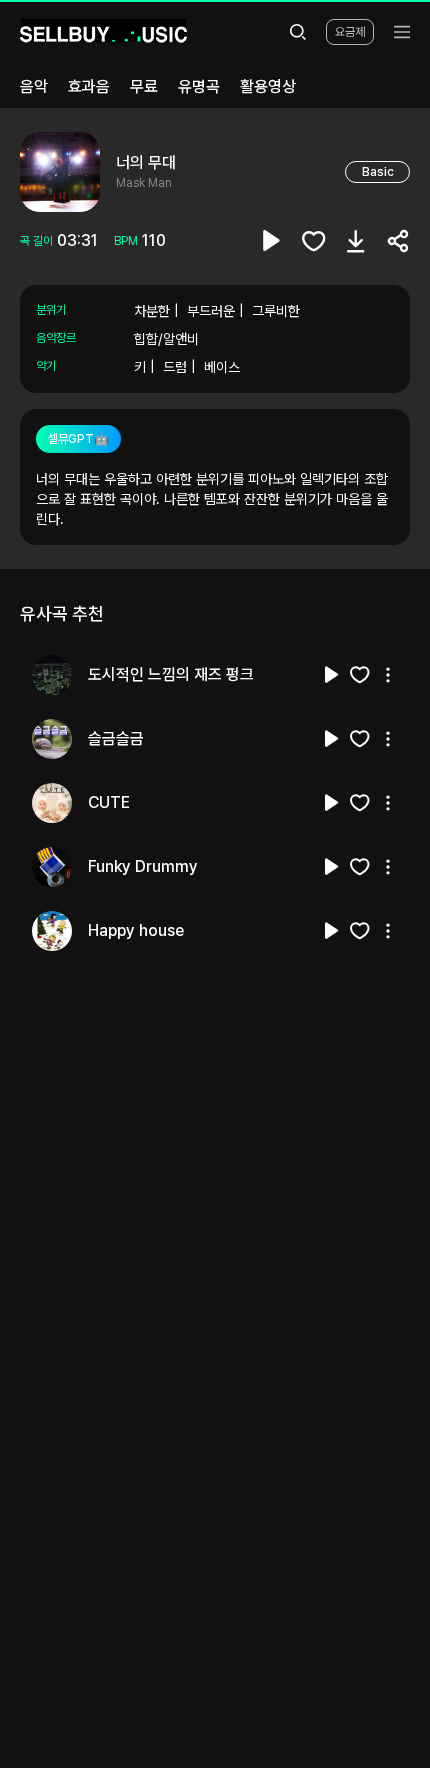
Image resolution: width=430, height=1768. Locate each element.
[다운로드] (356, 241)
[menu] (402, 32)
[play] (272, 241)
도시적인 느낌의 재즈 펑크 (171, 674)
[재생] (332, 675)
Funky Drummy (143, 866)
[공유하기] (398, 241)
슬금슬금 (116, 738)
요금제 (350, 32)
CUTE (109, 802)
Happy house (136, 930)
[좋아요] (314, 241)
